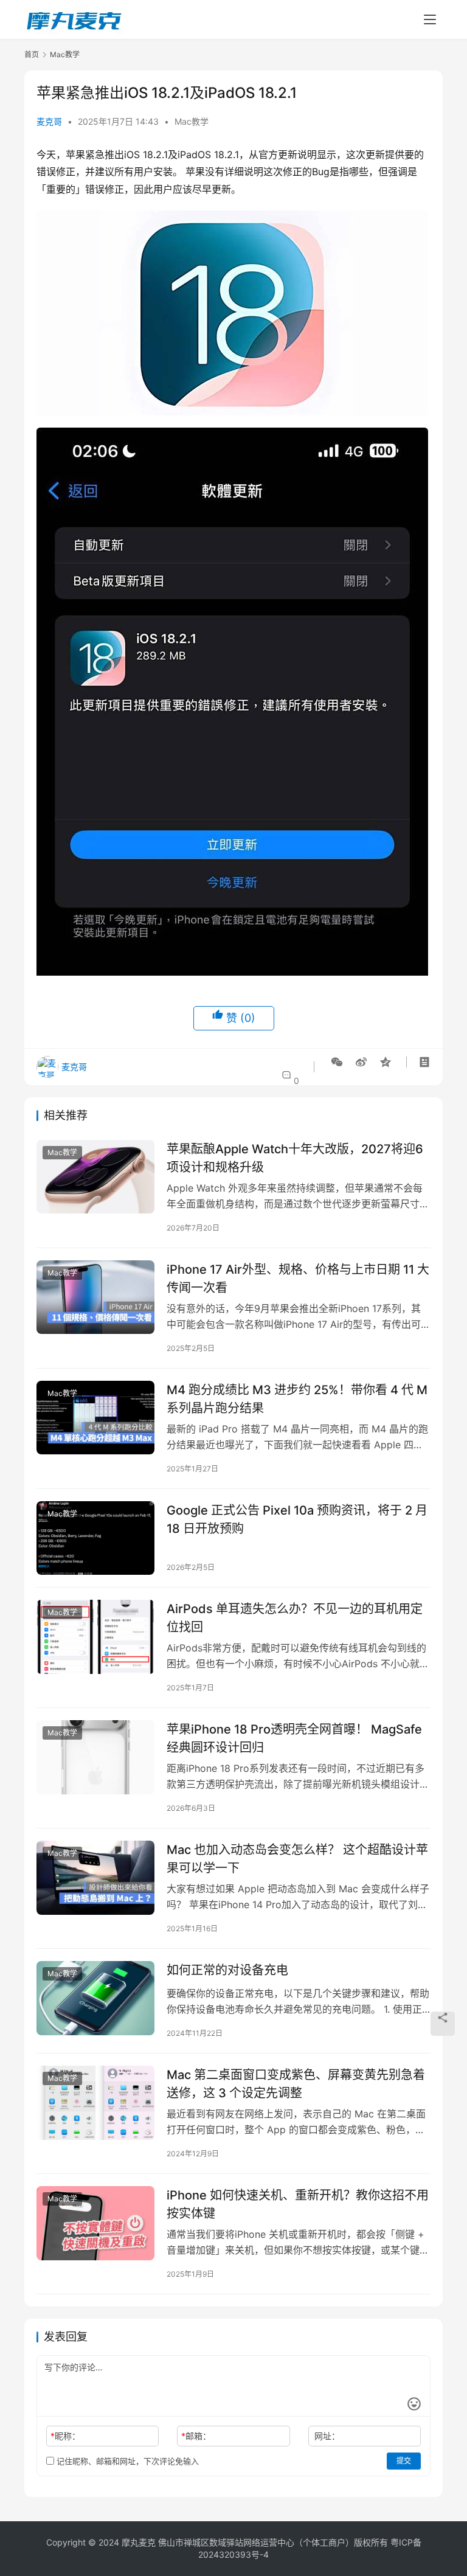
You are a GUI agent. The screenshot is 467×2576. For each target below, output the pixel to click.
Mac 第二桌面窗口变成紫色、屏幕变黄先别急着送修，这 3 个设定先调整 (296, 2084)
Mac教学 (192, 121)
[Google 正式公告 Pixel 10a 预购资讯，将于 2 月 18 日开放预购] (95, 1538)
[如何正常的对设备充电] (95, 1998)
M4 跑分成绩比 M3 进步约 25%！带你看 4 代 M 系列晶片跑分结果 (297, 1399)
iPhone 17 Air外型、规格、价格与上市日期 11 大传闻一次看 (298, 1278)
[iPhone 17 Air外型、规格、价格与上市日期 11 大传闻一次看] (95, 1297)
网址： (327, 2436)
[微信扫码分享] (337, 1062)
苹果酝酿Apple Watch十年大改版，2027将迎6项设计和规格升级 (295, 1158)
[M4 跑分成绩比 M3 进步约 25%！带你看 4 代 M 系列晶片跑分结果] (95, 1418)
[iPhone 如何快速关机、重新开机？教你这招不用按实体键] (95, 2223)
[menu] (430, 19)
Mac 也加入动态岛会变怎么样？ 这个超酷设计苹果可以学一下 (297, 1859)
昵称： (65, 2436)
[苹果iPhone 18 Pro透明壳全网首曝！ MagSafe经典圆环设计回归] (95, 1757)
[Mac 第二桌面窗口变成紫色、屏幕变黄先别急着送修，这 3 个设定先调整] (95, 2102)
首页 (32, 54)
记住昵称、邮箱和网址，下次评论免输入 (126, 2461)
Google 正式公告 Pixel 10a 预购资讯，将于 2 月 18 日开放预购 (297, 1519)
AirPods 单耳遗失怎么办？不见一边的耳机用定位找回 (295, 1618)
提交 (404, 2461)
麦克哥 (49, 121)
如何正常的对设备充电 (227, 1970)
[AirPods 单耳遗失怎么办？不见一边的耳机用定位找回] (95, 1637)
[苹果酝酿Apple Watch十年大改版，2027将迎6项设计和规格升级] (95, 1177)
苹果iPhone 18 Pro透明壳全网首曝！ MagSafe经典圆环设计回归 (294, 1738)
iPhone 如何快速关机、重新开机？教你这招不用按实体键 (298, 2204)
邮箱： (196, 2436)
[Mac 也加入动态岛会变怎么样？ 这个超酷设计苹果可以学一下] (95, 1877)
